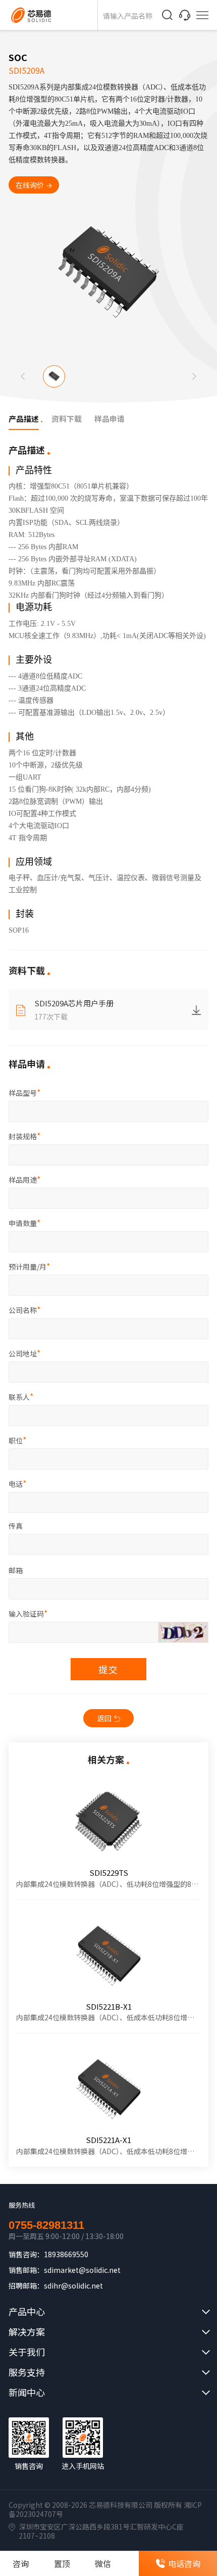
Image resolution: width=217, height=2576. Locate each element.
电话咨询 (184, 2563)
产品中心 (27, 2311)
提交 (108, 1669)
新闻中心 (27, 2392)
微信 (103, 2563)
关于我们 (27, 2352)
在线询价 (30, 185)
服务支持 (27, 2372)
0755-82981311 (46, 2225)
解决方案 (27, 2331)
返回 (104, 1718)
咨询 (21, 2563)
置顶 (62, 2563)
